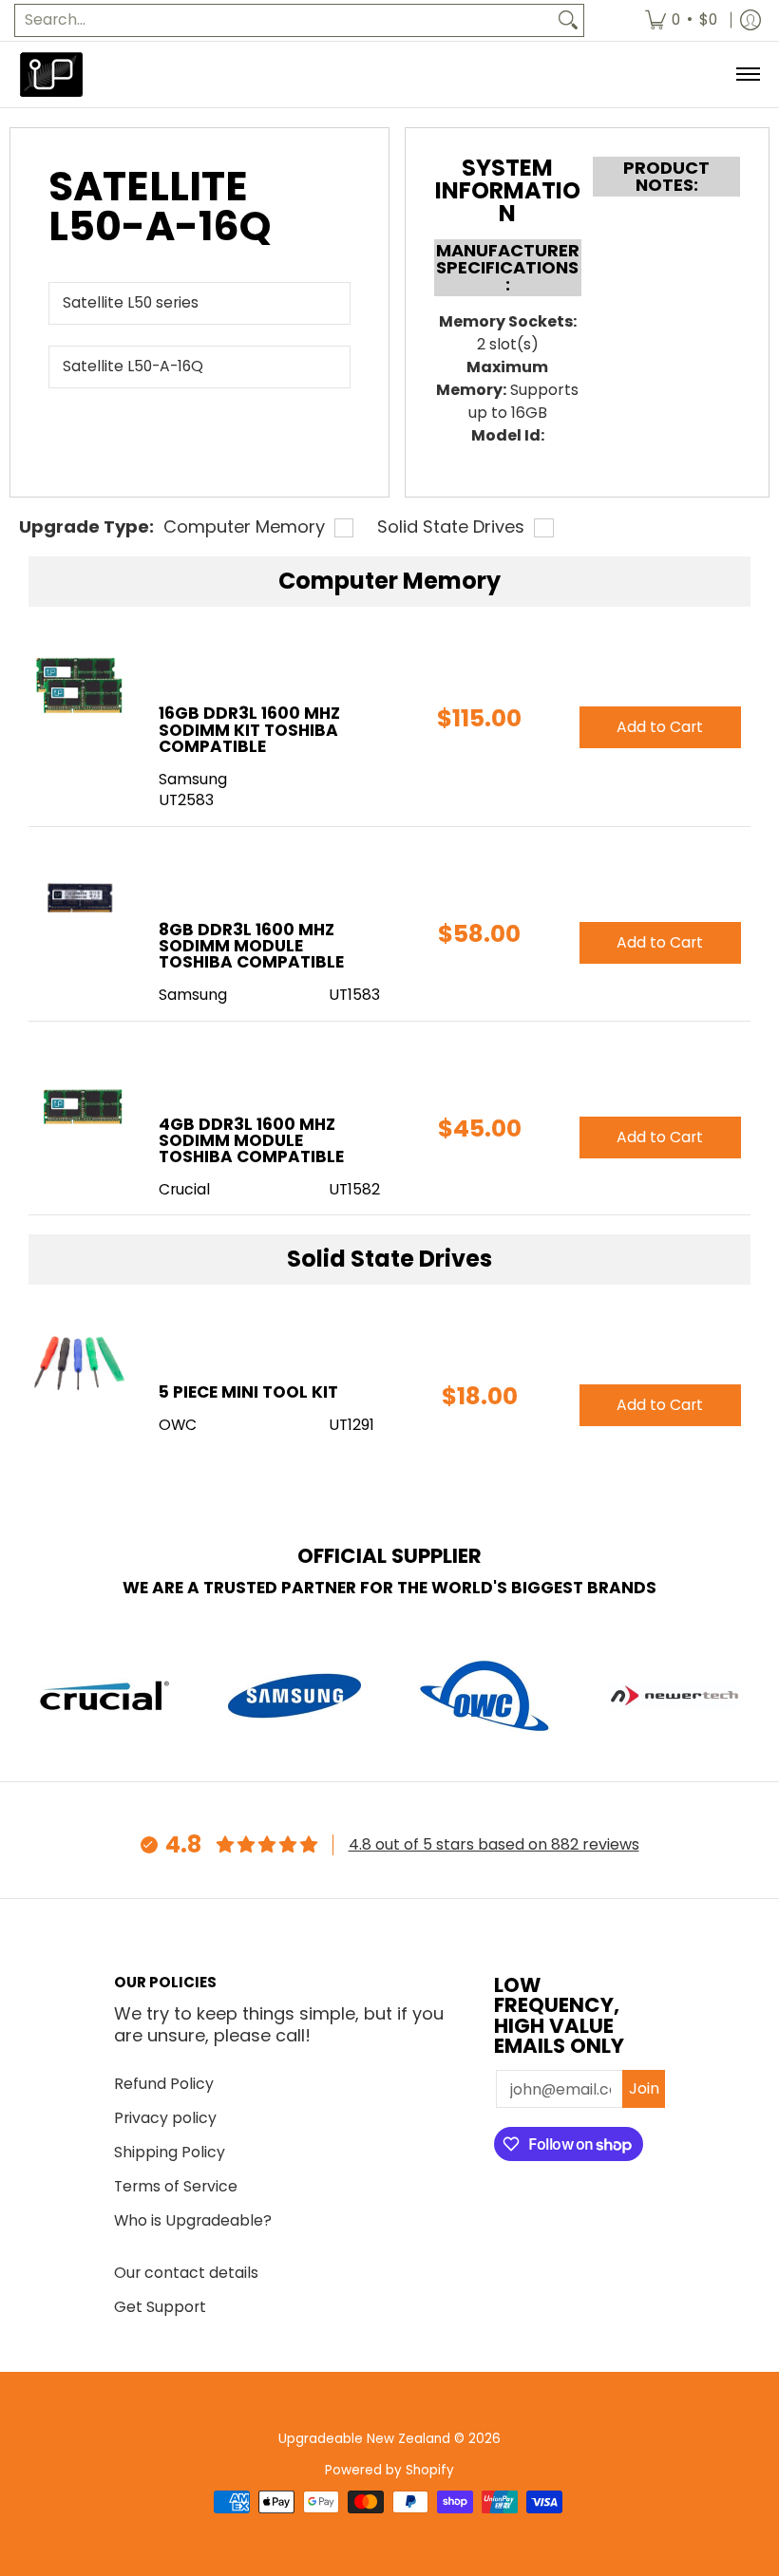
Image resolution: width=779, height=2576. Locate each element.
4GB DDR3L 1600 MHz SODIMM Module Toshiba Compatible (251, 1140)
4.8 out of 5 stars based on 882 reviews (494, 1844)
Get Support (160, 2307)
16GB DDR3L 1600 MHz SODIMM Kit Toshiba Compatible (249, 729)
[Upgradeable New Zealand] (52, 75)
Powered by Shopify (389, 2470)
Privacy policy (165, 2118)
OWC (178, 1425)
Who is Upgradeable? (193, 2220)
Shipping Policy (170, 2152)
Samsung (193, 779)
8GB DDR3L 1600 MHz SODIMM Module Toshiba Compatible (251, 946)
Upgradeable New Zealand (364, 2439)
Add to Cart (660, 727)
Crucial (184, 1189)
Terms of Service (176, 2186)
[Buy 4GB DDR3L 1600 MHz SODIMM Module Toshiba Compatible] (79, 1096)
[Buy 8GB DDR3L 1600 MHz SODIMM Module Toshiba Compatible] (79, 902)
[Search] (568, 20)
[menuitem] (681, 20)
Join (644, 2088)
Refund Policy (164, 2084)
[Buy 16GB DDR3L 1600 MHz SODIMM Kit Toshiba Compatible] (79, 685)
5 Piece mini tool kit (248, 1392)
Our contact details (186, 2273)
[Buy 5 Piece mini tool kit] (79, 1364)
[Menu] (747, 75)
